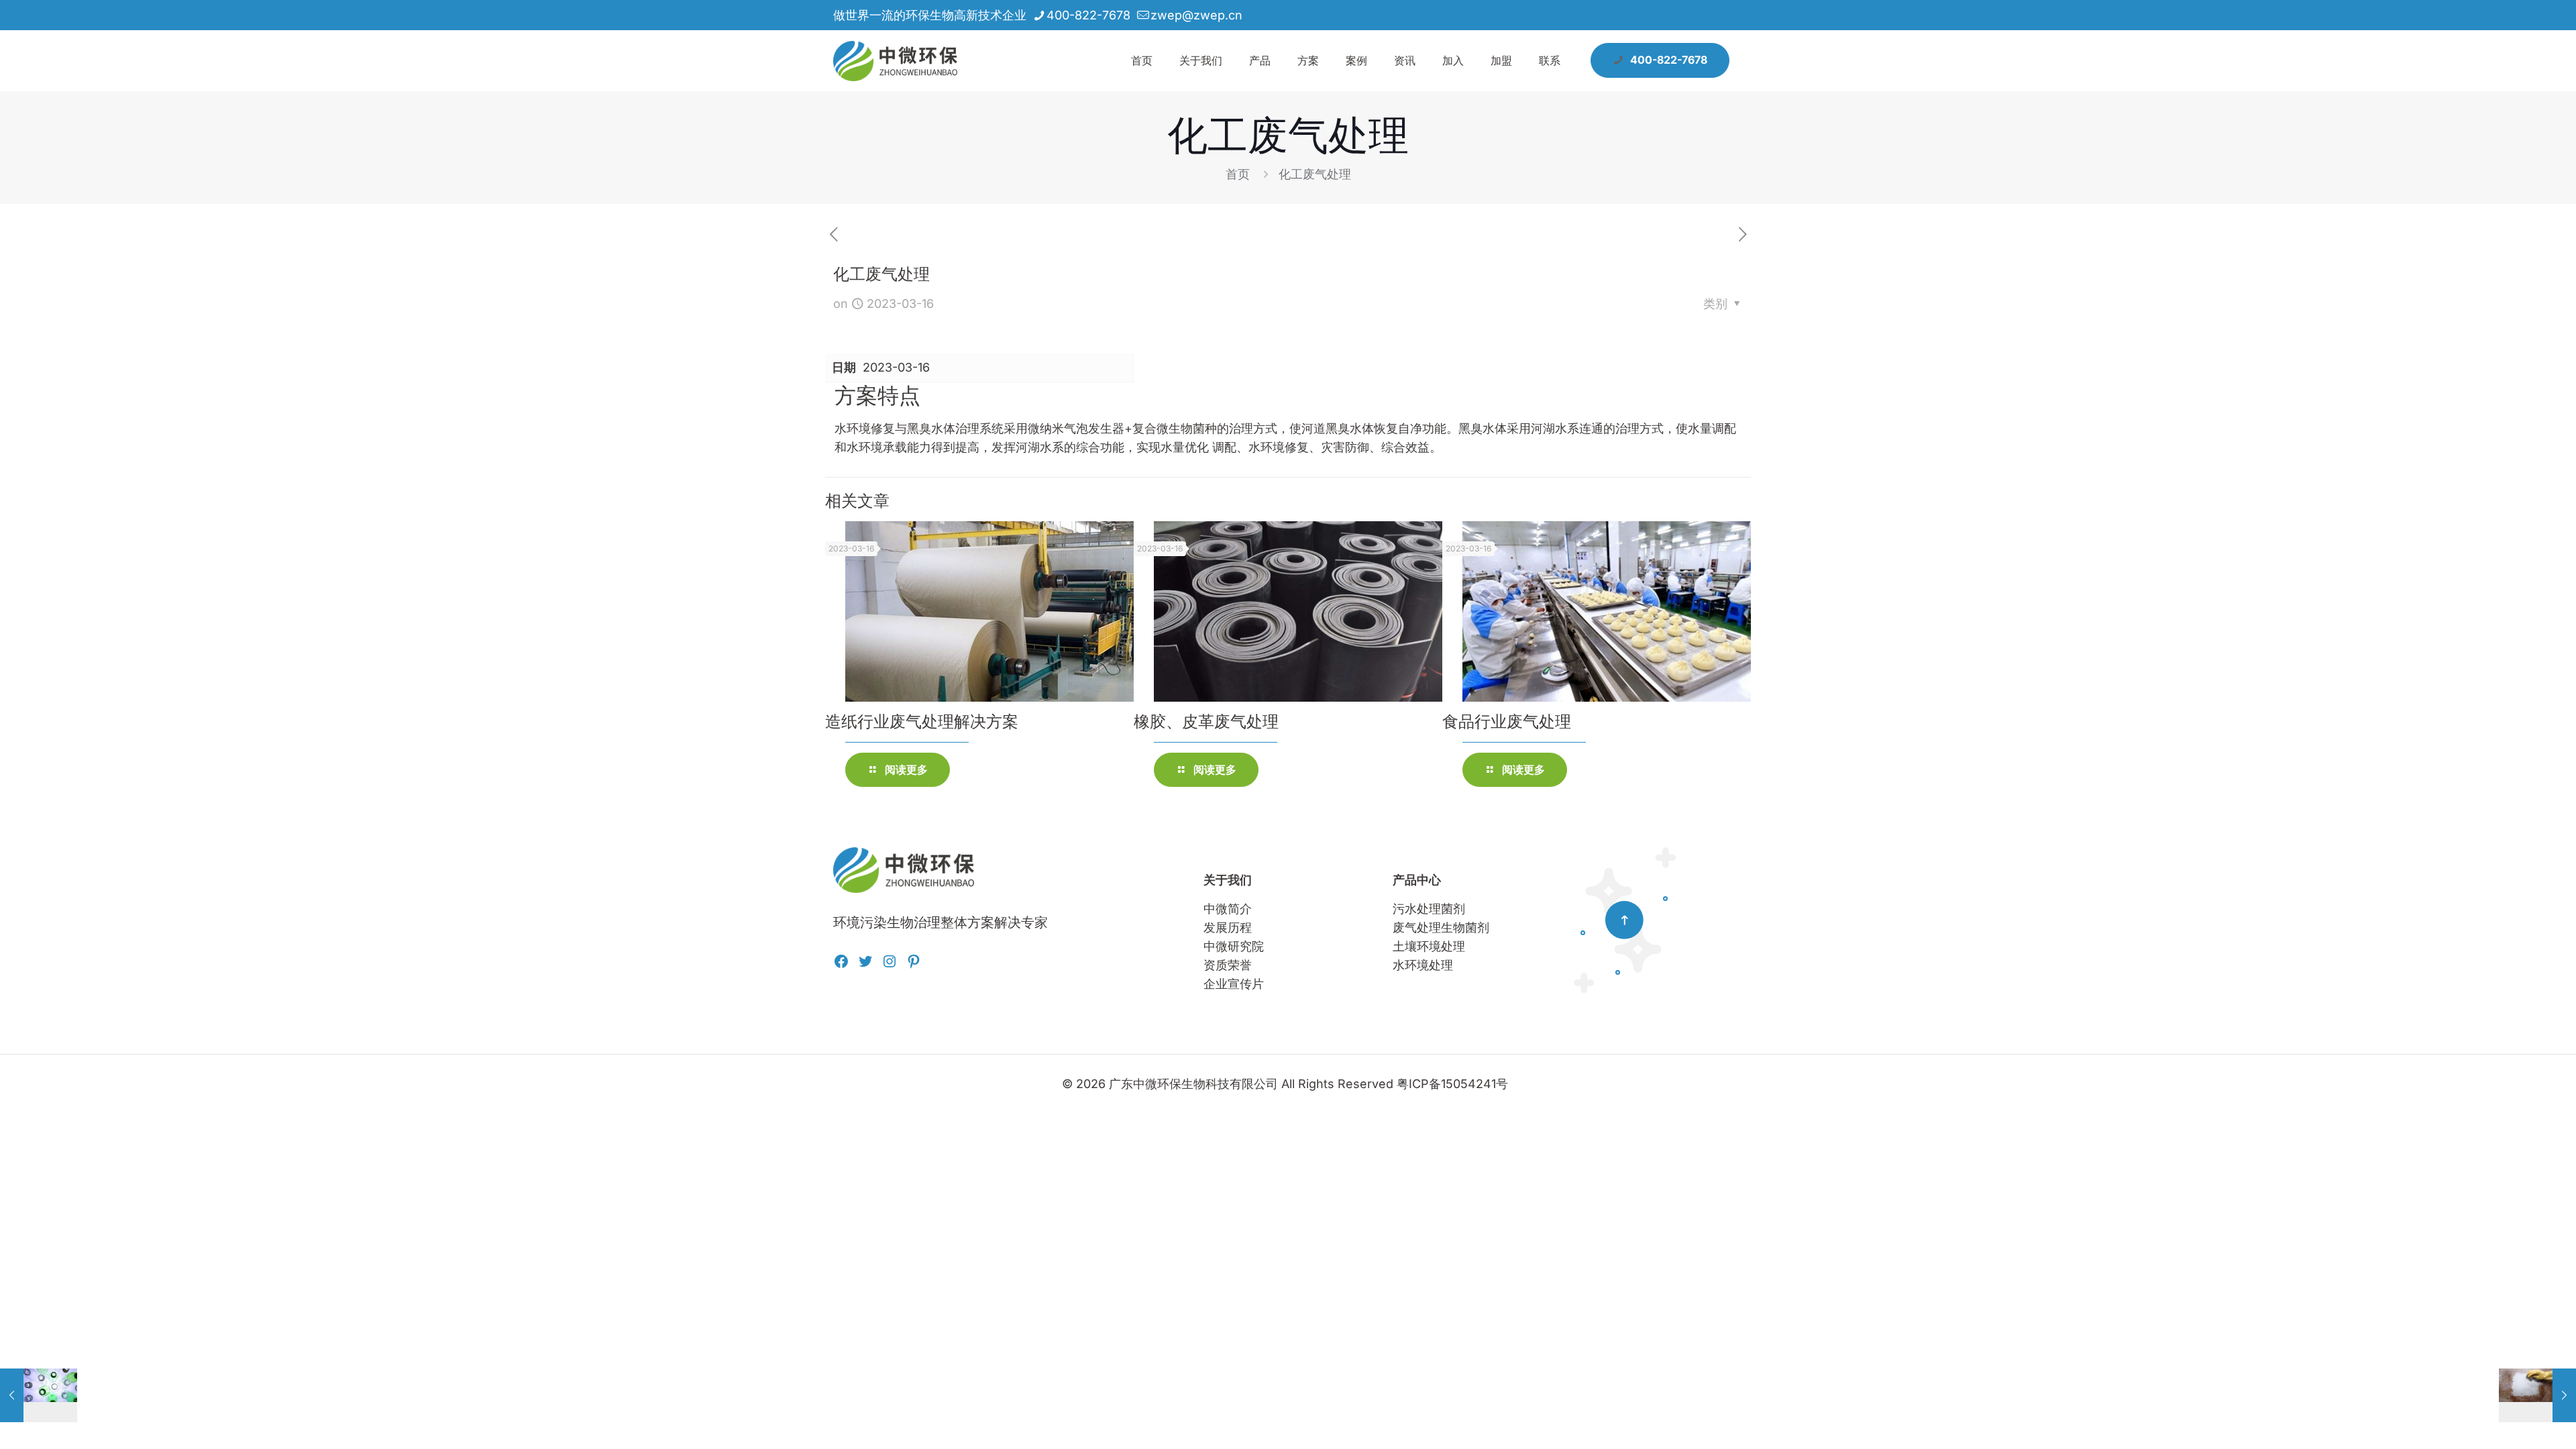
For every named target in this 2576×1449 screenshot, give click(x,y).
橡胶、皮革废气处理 (1206, 721)
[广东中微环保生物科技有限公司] (895, 60)
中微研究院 (1234, 946)
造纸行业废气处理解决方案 (922, 721)
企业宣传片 (1234, 984)
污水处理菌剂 (1429, 909)
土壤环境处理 (1429, 946)
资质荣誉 (1228, 965)
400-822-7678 (1088, 15)
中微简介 (1228, 909)
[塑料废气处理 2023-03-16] (39, 1395)
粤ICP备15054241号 (1452, 1084)
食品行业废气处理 (1507, 721)
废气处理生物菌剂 (1441, 927)
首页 (1238, 174)
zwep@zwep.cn (1196, 15)
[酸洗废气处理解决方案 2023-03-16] (2537, 1395)
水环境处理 (1423, 965)
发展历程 (1228, 927)
